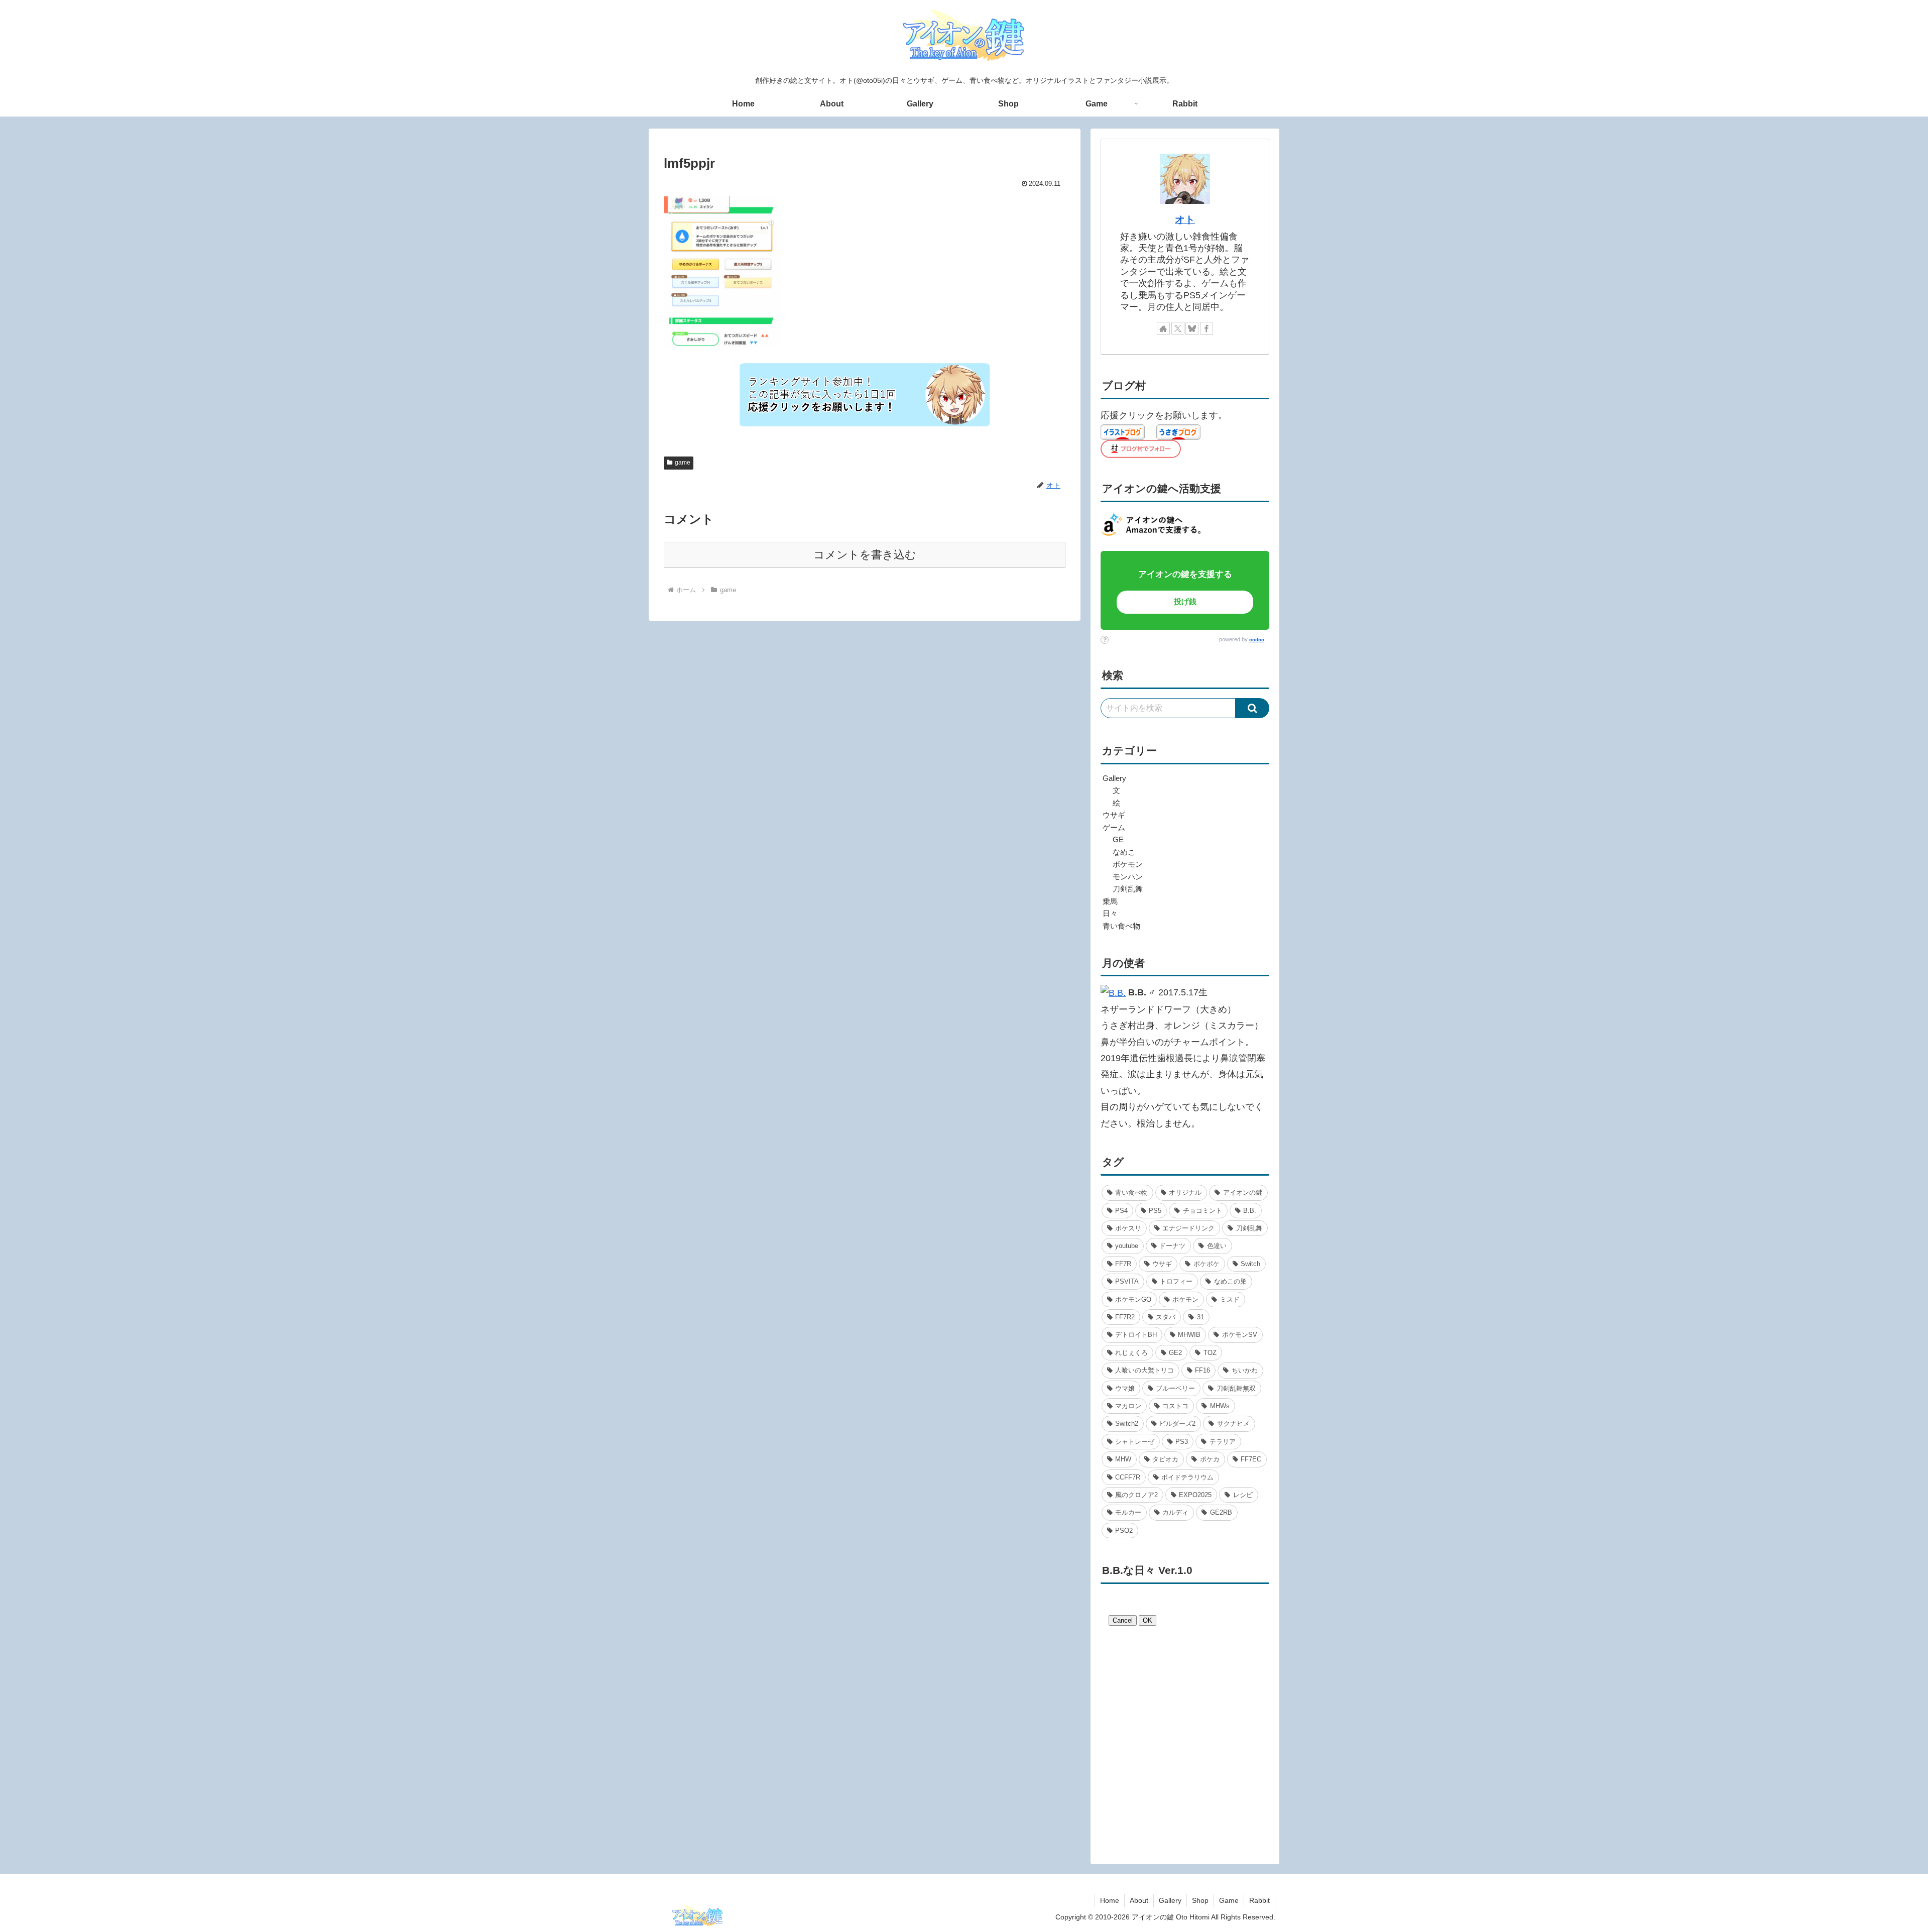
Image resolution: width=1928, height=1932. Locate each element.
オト (1185, 219)
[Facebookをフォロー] (1207, 328)
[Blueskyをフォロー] (1192, 328)
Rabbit (1259, 1900)
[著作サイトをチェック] (1163, 328)
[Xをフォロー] (1178, 328)
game (683, 463)
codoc (1257, 640)
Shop (1200, 1900)
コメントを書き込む (865, 555)
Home (1110, 1900)
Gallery (1170, 1900)
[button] (1252, 708)
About (1139, 1900)
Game (1229, 1900)
